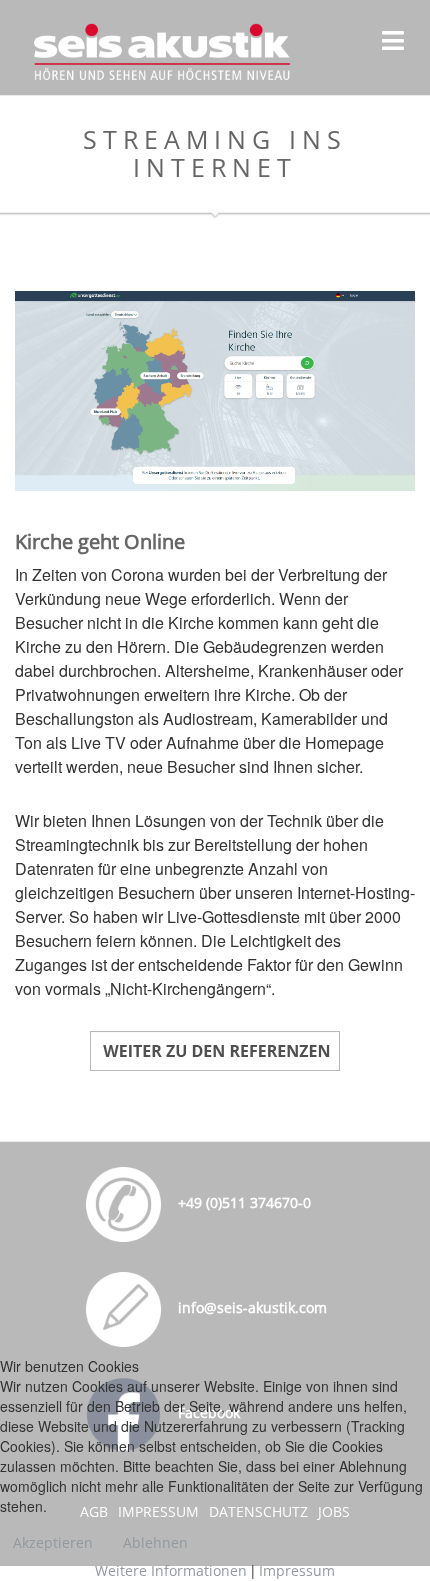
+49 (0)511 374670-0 (242, 1202)
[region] (215, 391)
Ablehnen (155, 1542)
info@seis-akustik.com (250, 1307)
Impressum (297, 1570)
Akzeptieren (53, 1542)
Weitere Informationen (171, 1570)
